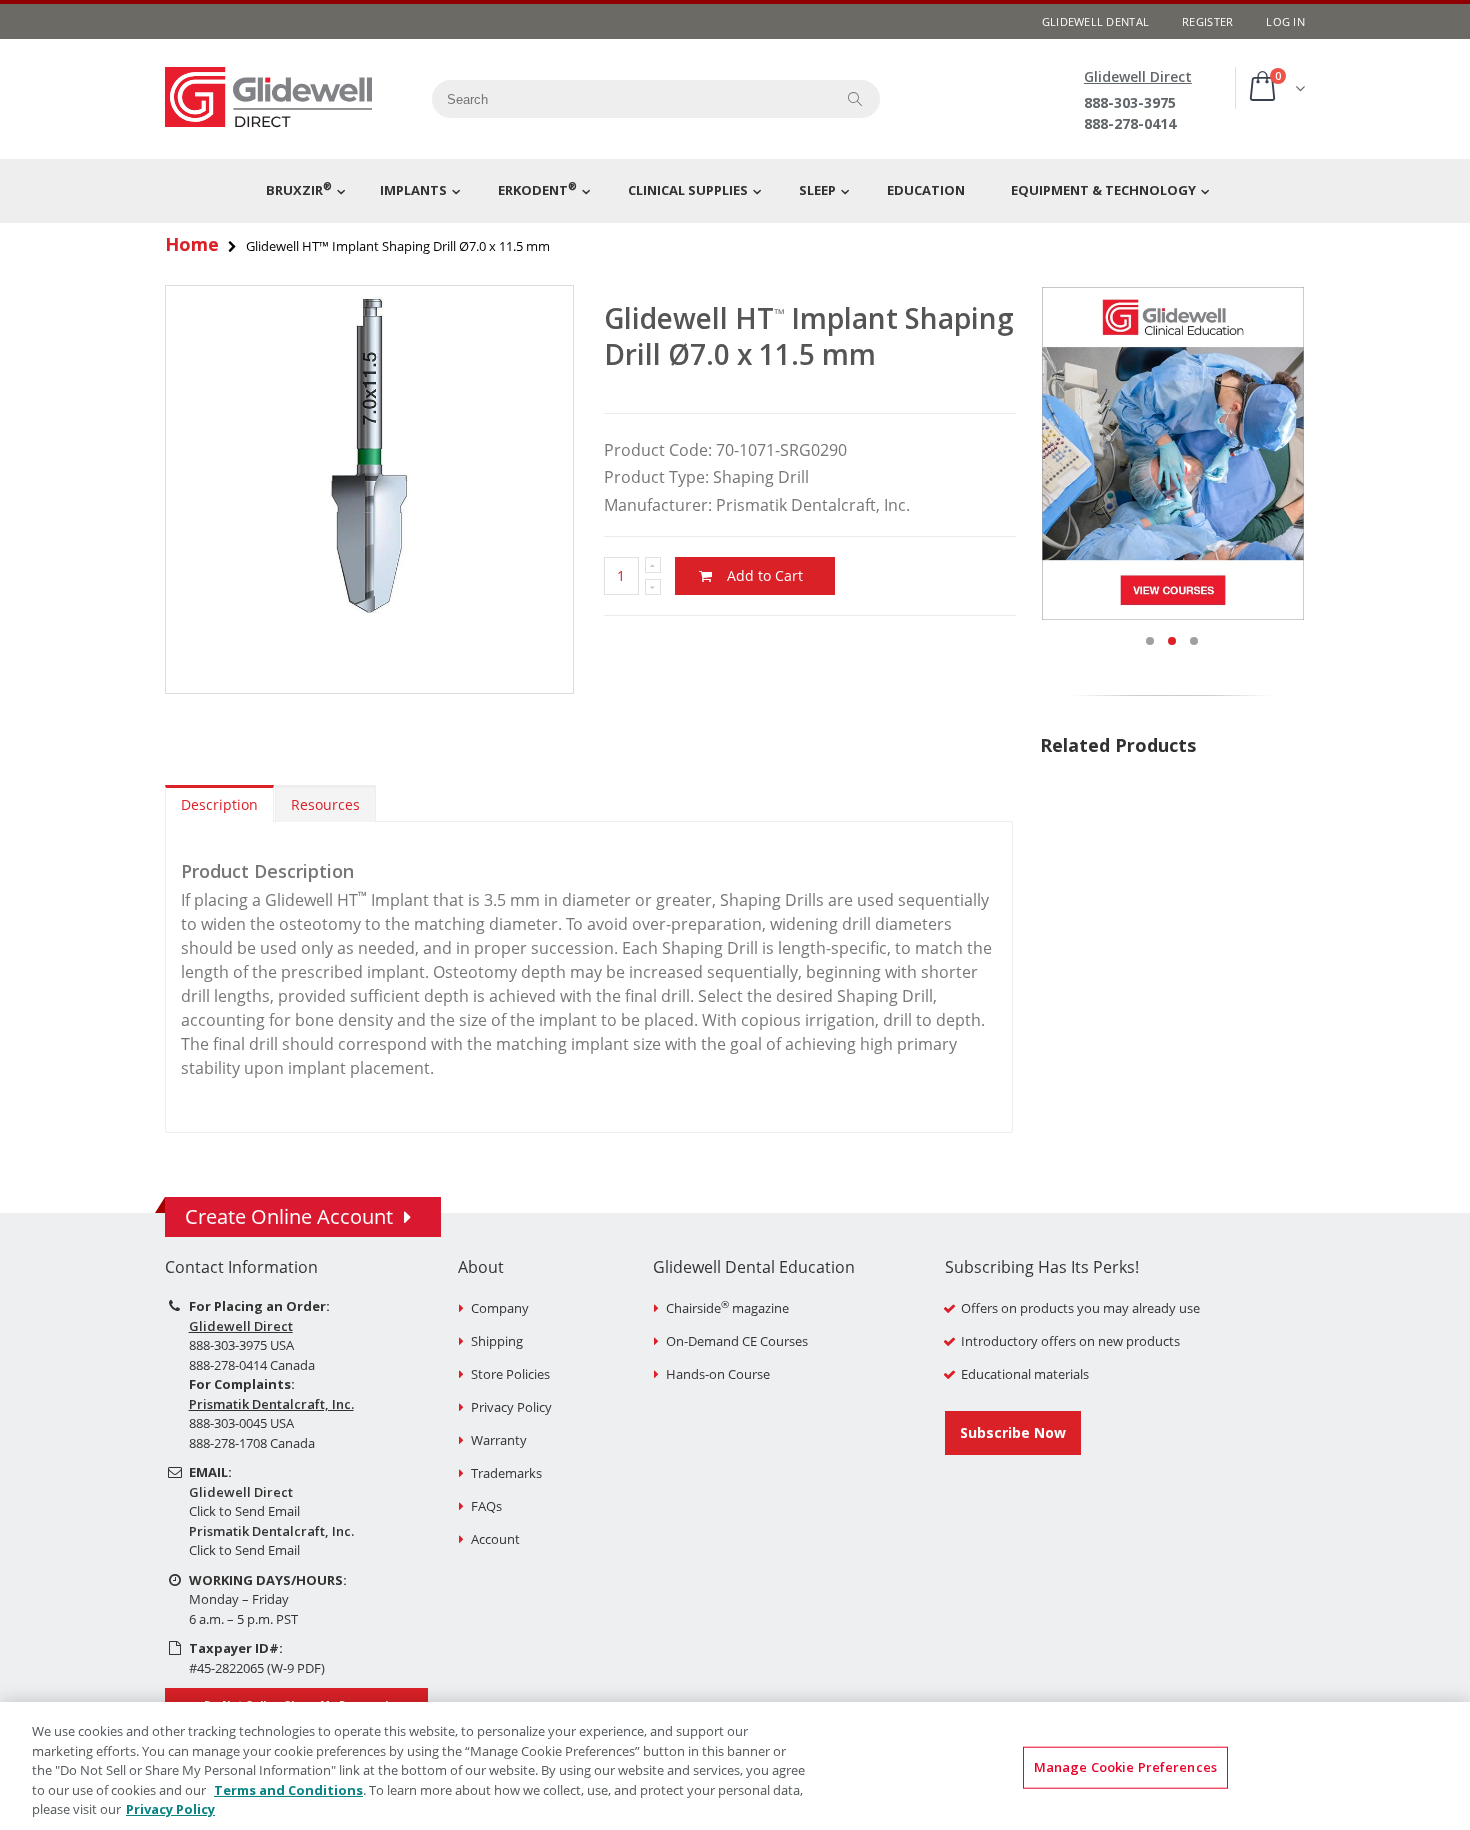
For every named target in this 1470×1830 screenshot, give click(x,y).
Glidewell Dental (1095, 21)
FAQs (486, 1506)
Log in (1285, 21)
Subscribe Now (1013, 1432)
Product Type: (656, 477)
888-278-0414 (1130, 123)
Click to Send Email (244, 1511)
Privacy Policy (511, 1407)
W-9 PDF (296, 1668)
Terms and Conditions (288, 1790)
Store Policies (510, 1374)
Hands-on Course (718, 1374)
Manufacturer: (658, 505)
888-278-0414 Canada (252, 1365)
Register (1207, 21)
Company (500, 1308)
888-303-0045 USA (241, 1423)
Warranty (499, 1440)
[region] (735, 1766)
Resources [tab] (325, 804)
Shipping (497, 1341)
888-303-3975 (1130, 102)
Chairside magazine (727, 1308)
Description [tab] (219, 804)
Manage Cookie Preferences (1125, 1767)
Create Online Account (289, 1216)
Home (192, 244)
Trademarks (506, 1473)
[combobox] (626, 99)
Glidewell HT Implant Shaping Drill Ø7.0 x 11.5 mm (809, 336)
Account (495, 1539)
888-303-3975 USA (241, 1345)
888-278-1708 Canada (252, 1443)
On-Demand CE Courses (737, 1341)
